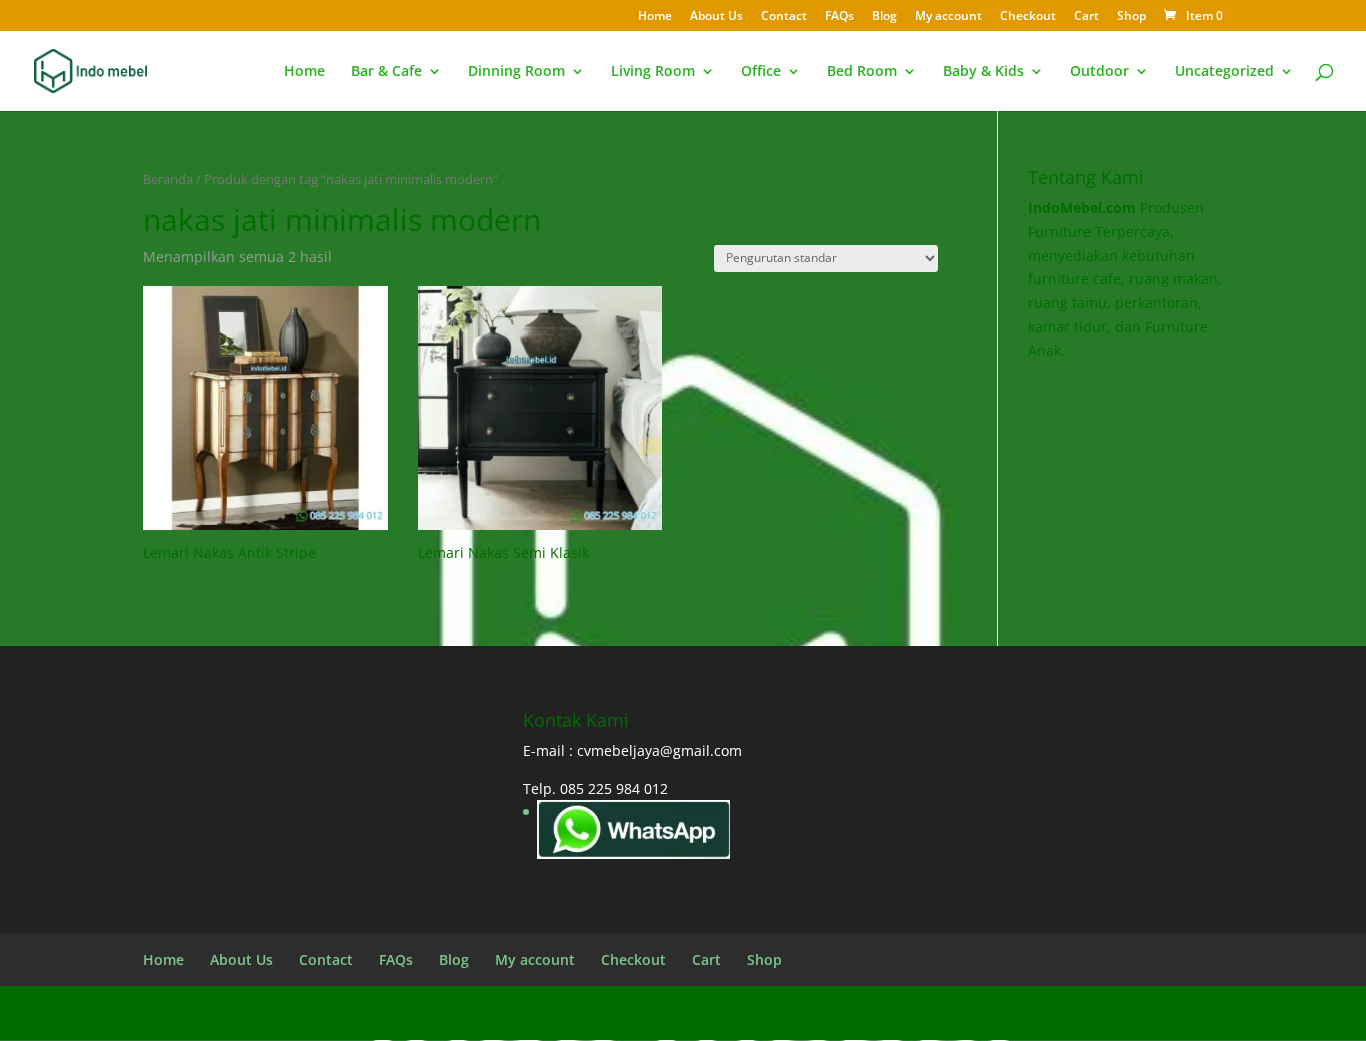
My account (948, 17)
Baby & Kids (983, 72)
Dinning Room (516, 72)
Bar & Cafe (386, 72)
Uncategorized (1224, 72)
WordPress (513, 1012)
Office (761, 72)
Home (655, 17)
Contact (784, 17)
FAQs (839, 17)
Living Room (653, 72)
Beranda (168, 179)
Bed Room (862, 72)
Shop (1131, 17)
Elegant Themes (303, 1012)
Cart (1086, 17)
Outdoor (1099, 72)
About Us (716, 17)
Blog (884, 17)
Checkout (1028, 17)
